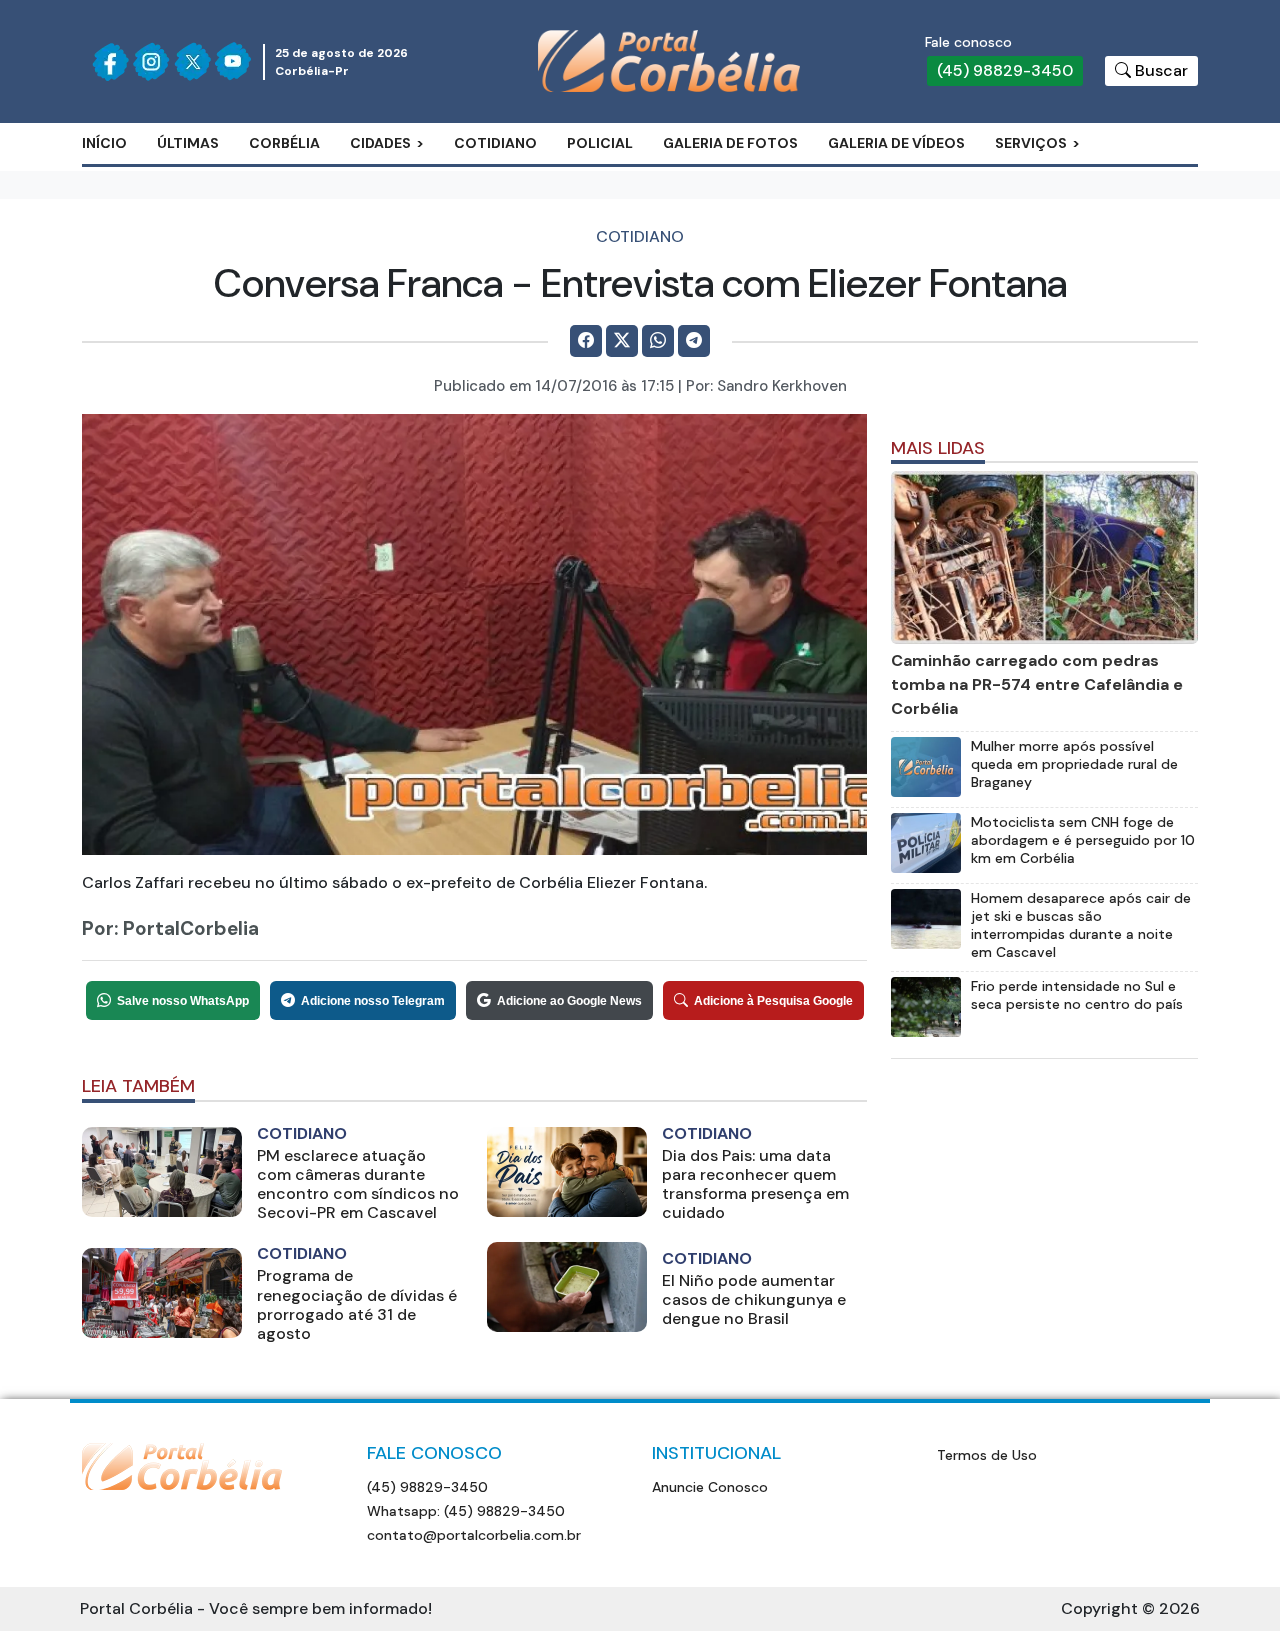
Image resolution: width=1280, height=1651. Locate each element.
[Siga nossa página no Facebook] (110, 62)
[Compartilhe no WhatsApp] (658, 341)
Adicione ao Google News (569, 1001)
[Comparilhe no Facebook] (586, 341)
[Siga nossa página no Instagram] (151, 61)
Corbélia (284, 143)
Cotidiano (495, 143)
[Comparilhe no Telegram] (694, 341)
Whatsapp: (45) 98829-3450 (466, 1511)
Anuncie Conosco (710, 1487)
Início (104, 143)
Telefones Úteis (1077, 205)
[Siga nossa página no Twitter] (192, 61)
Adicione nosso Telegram (373, 1001)
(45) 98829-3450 (1005, 70)
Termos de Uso (987, 1455)
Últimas (188, 143)
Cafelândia (414, 205)
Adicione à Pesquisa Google (773, 1001)
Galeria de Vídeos (896, 143)
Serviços (1031, 143)
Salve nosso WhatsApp (183, 1001)
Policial (600, 143)
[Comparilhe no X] (622, 341)
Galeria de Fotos (730, 143)
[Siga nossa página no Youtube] (233, 61)
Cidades (380, 143)
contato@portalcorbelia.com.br (474, 1535)
